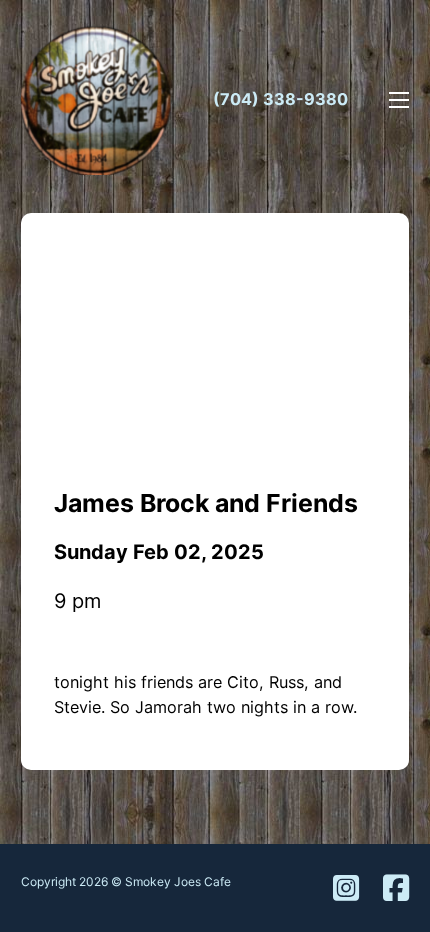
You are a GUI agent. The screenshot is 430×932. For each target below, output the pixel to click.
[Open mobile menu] (399, 100)
